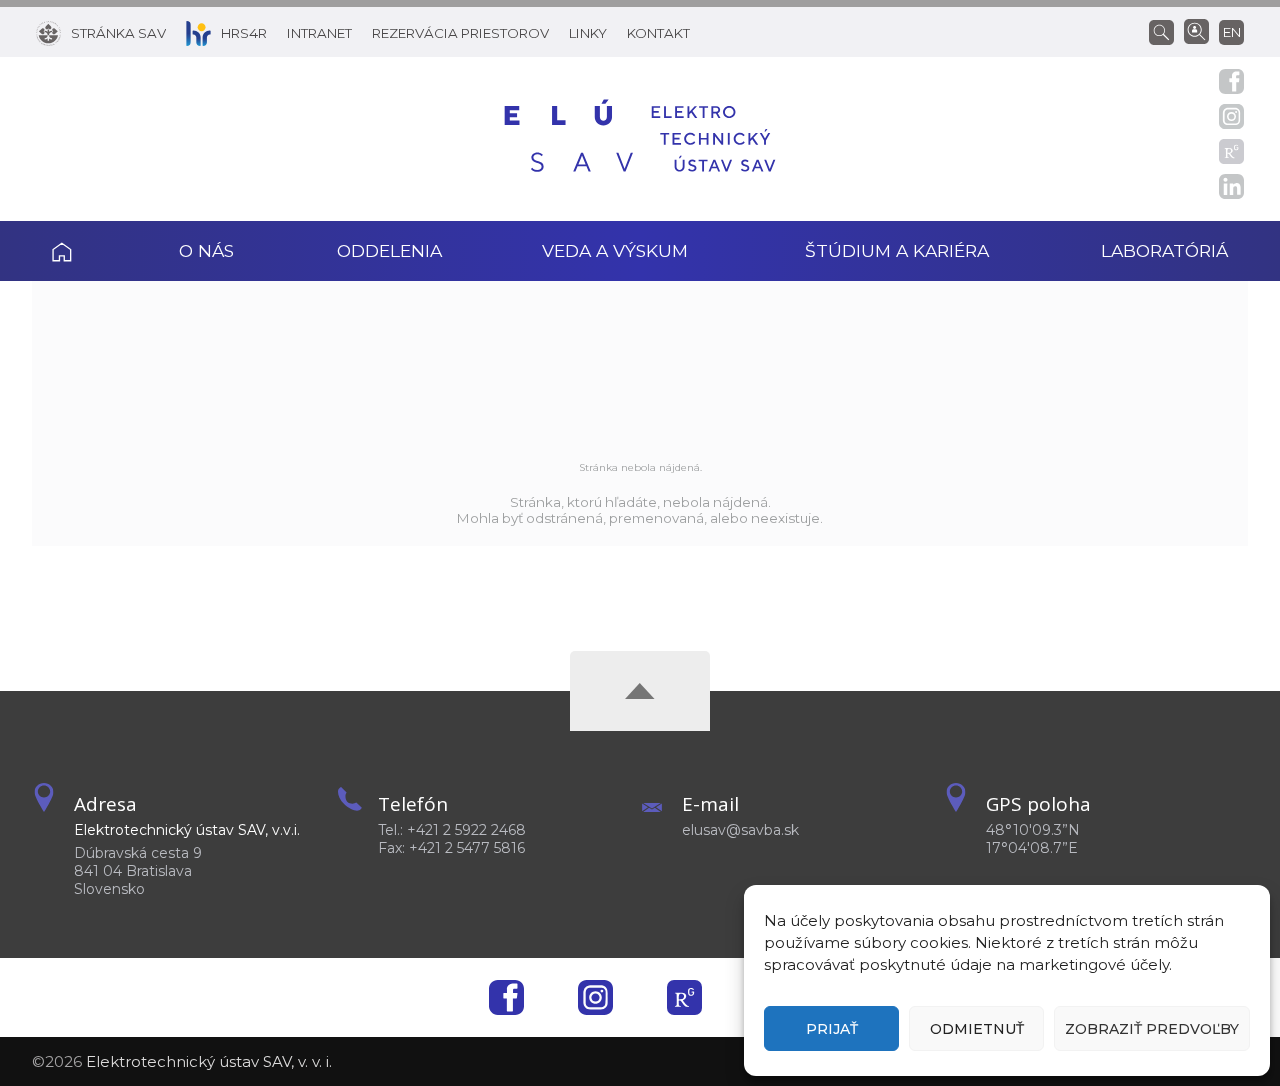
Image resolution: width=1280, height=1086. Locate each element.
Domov (89, 251)
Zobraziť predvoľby (1152, 1029)
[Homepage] (640, 139)
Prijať (832, 1029)
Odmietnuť (977, 1029)
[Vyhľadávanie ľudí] (1196, 30)
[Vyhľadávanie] (1166, 31)
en (1232, 32)
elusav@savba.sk (740, 830)
